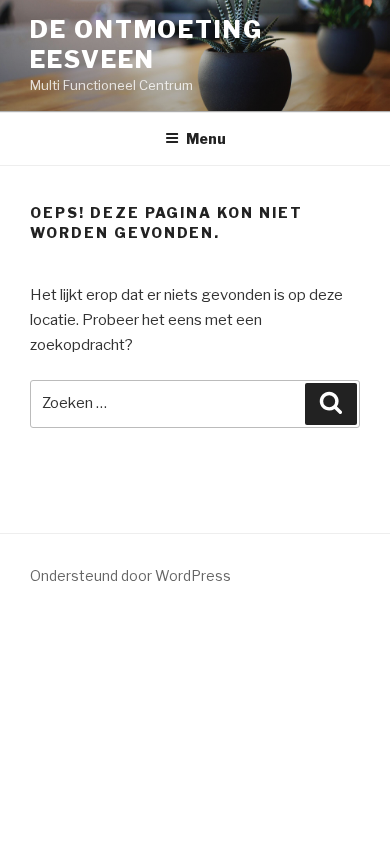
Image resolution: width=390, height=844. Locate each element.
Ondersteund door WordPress (130, 575)
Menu (206, 138)
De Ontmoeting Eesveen (146, 44)
